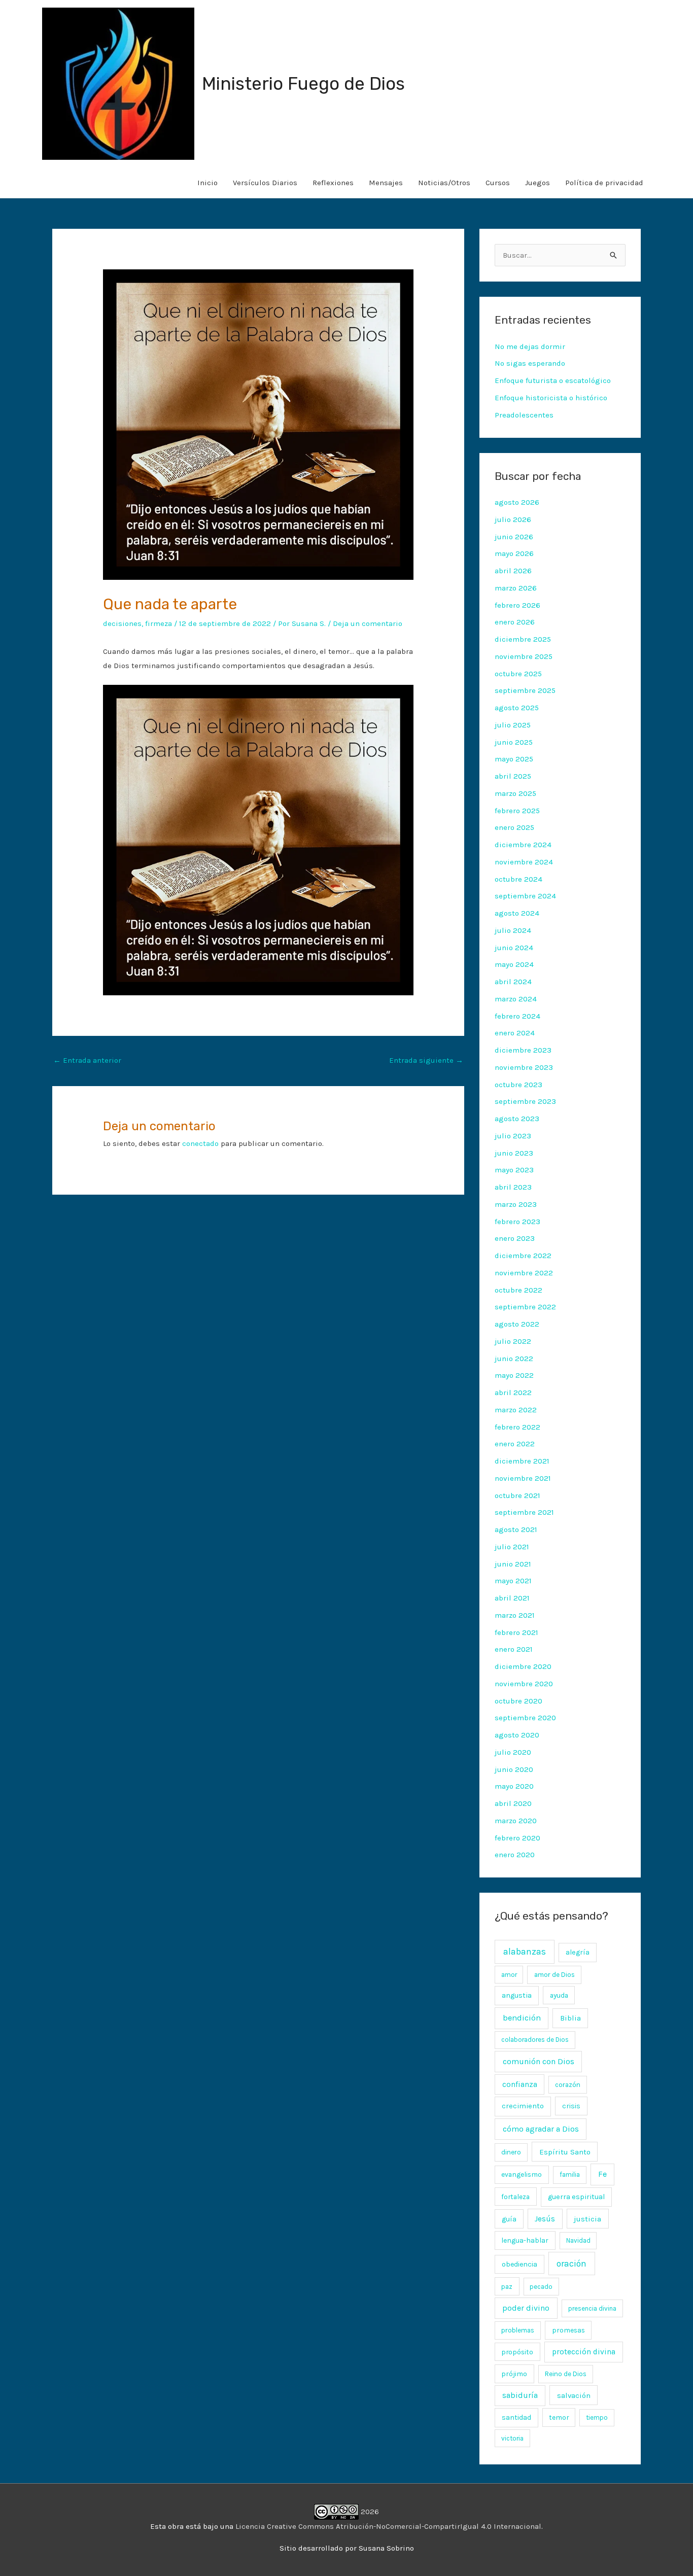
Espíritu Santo (565, 2152)
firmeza (159, 623)
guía (509, 2219)
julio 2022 (513, 1341)
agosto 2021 (516, 1529)
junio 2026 (514, 537)
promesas (568, 2330)
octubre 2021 (517, 1495)
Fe (602, 2174)
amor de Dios (555, 1975)
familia (570, 2174)
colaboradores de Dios (535, 2040)
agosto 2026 (517, 502)
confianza (520, 2084)
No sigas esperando (530, 363)
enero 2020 (515, 1855)
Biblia (570, 2018)
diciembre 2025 (523, 639)
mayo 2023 (514, 1170)
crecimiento (523, 2106)
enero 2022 (515, 1444)
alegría (578, 1952)
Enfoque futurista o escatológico (553, 380)
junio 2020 (514, 1769)
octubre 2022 (518, 1290)
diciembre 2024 (523, 845)
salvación (574, 2395)
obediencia (519, 2264)
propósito (517, 2352)
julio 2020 (513, 1752)
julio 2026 (513, 519)
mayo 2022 (514, 1375)
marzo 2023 (516, 1204)
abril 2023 (513, 1187)
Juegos (538, 183)
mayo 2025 (514, 759)
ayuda (559, 1995)
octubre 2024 (518, 879)
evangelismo (522, 2174)
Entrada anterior (87, 1060)
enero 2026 (515, 622)
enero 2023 (515, 1238)
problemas (518, 2330)
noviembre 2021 (523, 1478)
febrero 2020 (517, 1838)
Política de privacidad (604, 183)
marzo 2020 (516, 1821)
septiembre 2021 (524, 1512)
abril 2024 (513, 982)
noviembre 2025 (524, 656)
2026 (369, 2512)
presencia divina (592, 2308)
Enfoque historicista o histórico (551, 398)
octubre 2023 (518, 1085)
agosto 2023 (517, 1119)
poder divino (526, 2308)
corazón (568, 2085)
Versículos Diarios (265, 183)
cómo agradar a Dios (541, 2129)
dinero (511, 2152)
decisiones (122, 623)
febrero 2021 (516, 1632)
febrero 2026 (517, 605)
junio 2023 (514, 1153)
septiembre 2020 (525, 1718)
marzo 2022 (516, 1410)
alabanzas (525, 1952)
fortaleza (515, 2197)
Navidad (578, 2240)
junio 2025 (514, 742)
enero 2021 (514, 1649)
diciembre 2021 (522, 1461)
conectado (200, 1143)
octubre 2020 (518, 1701)
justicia (587, 2219)
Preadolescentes (524, 415)
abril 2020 (513, 1803)
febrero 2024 (517, 1016)
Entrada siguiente (426, 1060)
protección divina (584, 2352)
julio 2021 (512, 1547)
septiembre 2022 (525, 1307)
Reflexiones (333, 183)
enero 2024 (515, 1033)
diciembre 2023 (523, 1050)
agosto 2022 (517, 1324)
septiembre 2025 (525, 690)
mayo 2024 (514, 964)
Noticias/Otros (444, 183)
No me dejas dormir (530, 346)
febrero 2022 (517, 1427)
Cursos (498, 183)
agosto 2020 (517, 1735)
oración (571, 2264)
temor (559, 2417)
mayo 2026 (514, 553)
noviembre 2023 (524, 1067)
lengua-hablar (525, 2240)
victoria (512, 2438)
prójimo (514, 2374)
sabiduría (520, 2395)
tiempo (597, 2417)
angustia (517, 1995)
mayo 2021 (513, 1581)
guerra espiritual (576, 2197)
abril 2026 (513, 571)
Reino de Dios (566, 2374)
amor (509, 1975)
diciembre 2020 (523, 1666)
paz (507, 2286)
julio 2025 (513, 725)
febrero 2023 (517, 1222)
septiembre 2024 (525, 896)
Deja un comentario (368, 623)
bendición (522, 2018)
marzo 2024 (516, 999)
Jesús (545, 2219)
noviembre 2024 (524, 862)
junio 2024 (514, 948)
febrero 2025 (517, 811)
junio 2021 (513, 1564)
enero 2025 (514, 827)
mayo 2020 (514, 1786)
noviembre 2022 (524, 1273)
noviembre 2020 (524, 1684)
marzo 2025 (515, 793)
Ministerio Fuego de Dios (303, 84)
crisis (571, 2106)
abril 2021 (512, 1598)
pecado (541, 2287)
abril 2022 (513, 1393)
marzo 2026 (516, 588)
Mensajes (386, 183)
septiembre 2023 (525, 1101)
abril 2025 (513, 776)
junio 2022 (514, 1359)
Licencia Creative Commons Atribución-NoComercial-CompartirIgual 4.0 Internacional (388, 2526)
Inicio (207, 183)
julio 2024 (513, 930)
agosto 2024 (517, 913)
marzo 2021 (515, 1615)
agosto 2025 (517, 708)
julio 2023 (513, 1136)
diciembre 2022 (523, 1256)
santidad (516, 2417)
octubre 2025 (518, 674)
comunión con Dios (539, 2061)
